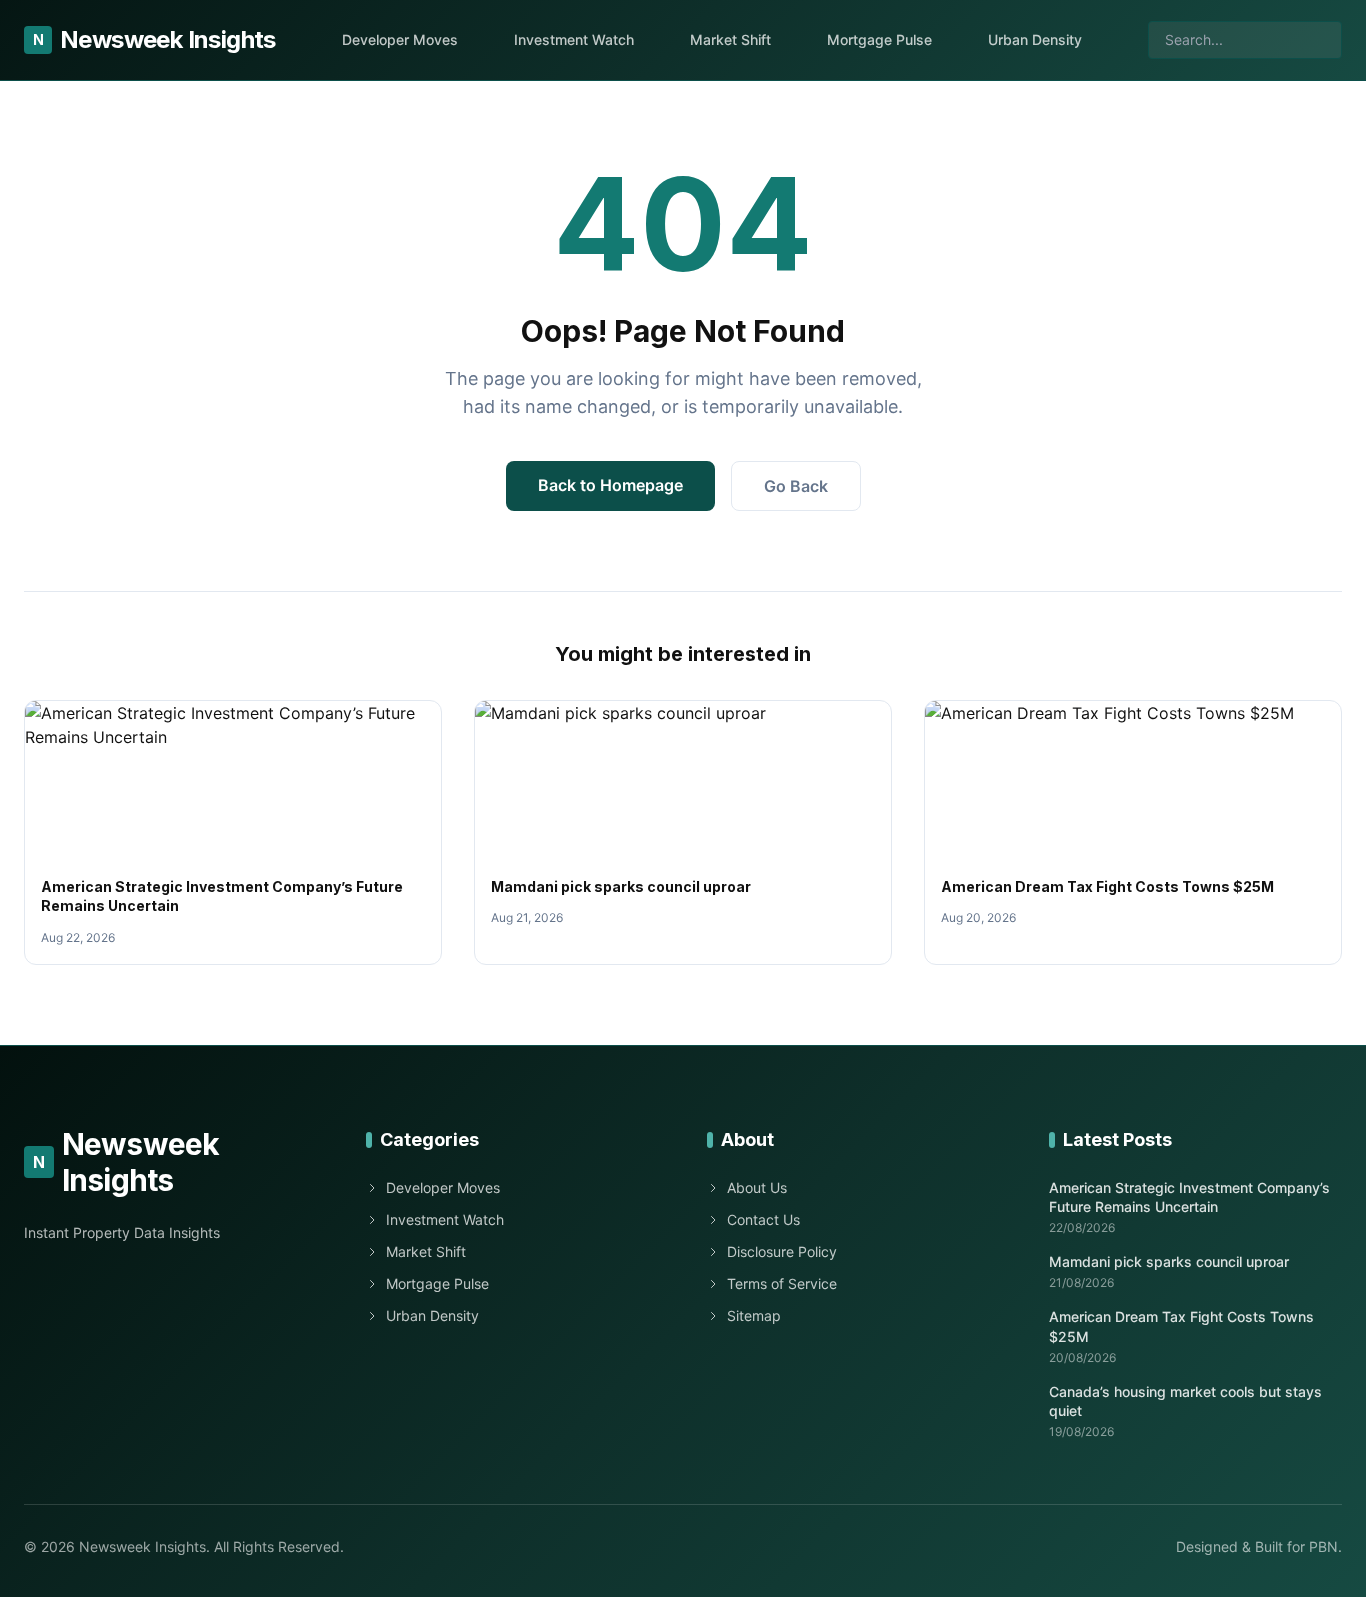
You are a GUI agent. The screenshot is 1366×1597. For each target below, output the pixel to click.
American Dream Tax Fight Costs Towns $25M (1107, 886)
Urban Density (1035, 39)
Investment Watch (574, 39)
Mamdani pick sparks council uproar (621, 886)
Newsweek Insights (154, 39)
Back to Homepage (610, 485)
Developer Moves (400, 39)
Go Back (796, 486)
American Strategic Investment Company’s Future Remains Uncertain (1189, 1197)
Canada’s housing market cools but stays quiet (1185, 1401)
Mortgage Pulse (879, 39)
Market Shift (730, 39)
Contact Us (763, 1219)
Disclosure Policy (782, 1251)
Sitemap (754, 1315)
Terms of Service (782, 1283)
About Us (757, 1187)
